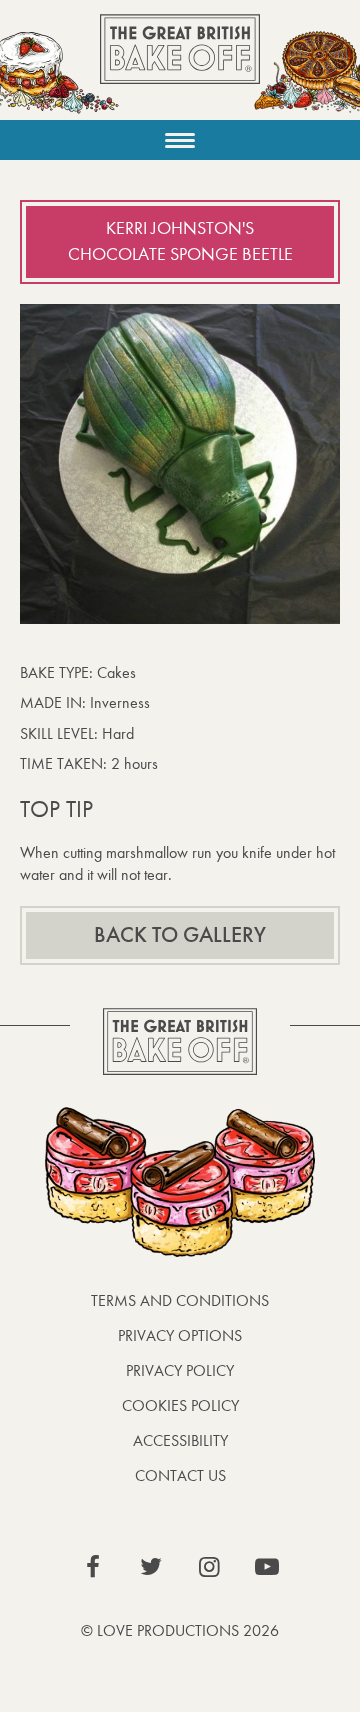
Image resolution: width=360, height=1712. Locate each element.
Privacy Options (180, 1335)
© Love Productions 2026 (180, 1630)
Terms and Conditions (180, 1300)
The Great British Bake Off (180, 66)
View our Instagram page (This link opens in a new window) (209, 1567)
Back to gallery (180, 935)
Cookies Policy (180, 1405)
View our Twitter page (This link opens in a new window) (151, 1567)
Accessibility (180, 1440)
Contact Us (180, 1475)
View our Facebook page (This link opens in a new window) (93, 1567)
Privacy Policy (180, 1370)
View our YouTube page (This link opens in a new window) (267, 1567)
